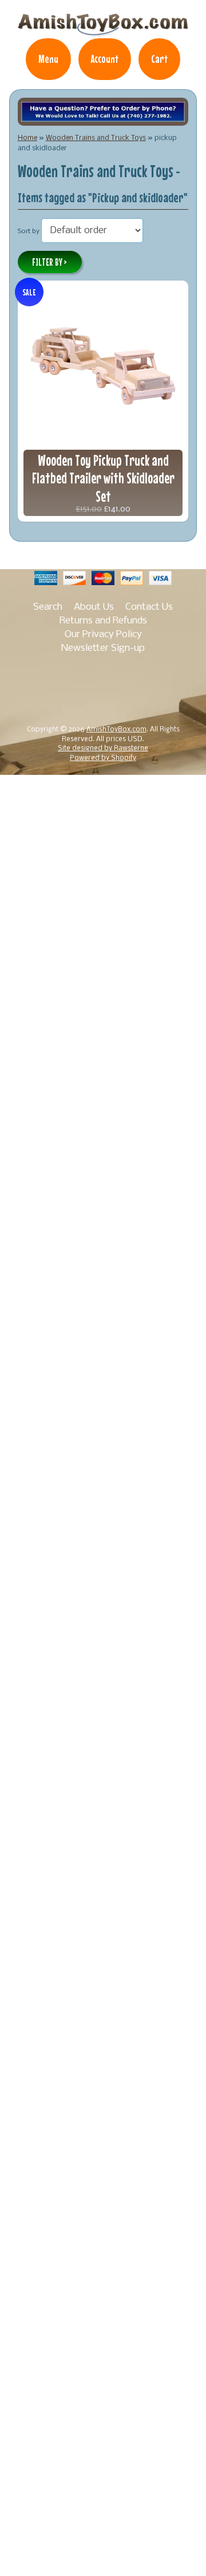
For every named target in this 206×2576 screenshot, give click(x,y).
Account (105, 59)
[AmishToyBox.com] (103, 30)
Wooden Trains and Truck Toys (96, 138)
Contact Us (149, 607)
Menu (48, 59)
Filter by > (49, 262)
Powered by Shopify (103, 758)
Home (27, 138)
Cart (159, 59)
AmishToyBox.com (116, 730)
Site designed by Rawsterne (103, 749)
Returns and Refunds (103, 621)
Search (48, 607)
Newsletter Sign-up (103, 648)
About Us (94, 607)
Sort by (29, 231)
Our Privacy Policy (103, 635)
